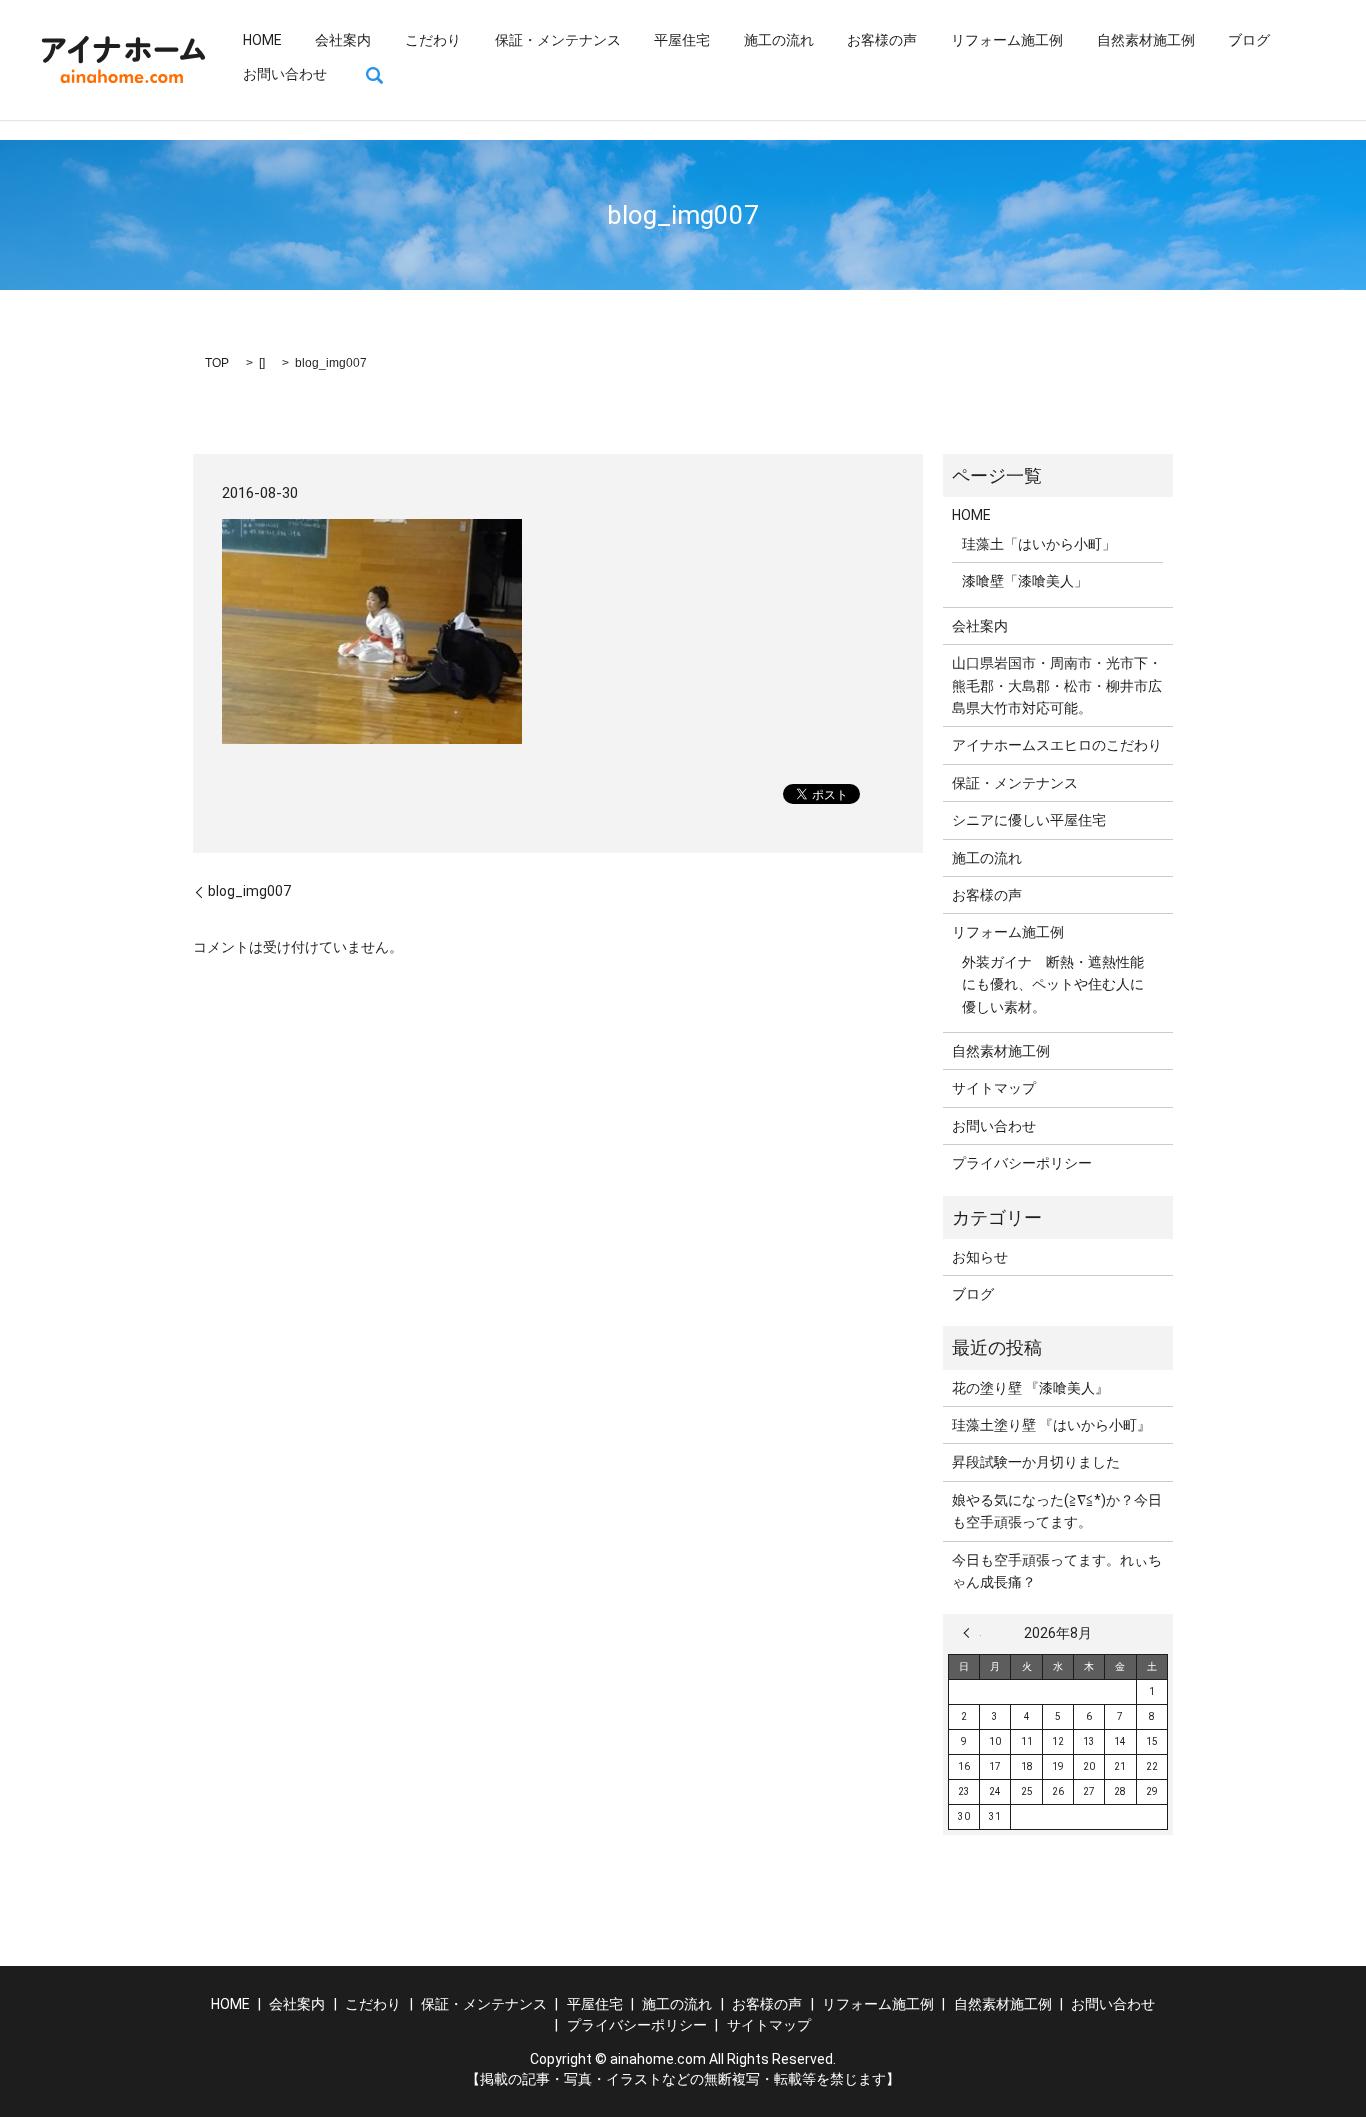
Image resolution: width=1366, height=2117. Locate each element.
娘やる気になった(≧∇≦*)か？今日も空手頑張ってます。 (1057, 1511)
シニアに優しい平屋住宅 (1029, 820)
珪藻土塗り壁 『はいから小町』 (1051, 1425)
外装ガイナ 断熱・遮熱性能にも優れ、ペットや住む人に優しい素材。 (1053, 984)
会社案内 (343, 40)
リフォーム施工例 (1007, 40)
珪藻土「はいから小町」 (1039, 544)
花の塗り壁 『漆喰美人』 (1030, 1388)
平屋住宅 (682, 40)
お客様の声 (882, 40)
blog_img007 (249, 891)
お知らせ (980, 1257)
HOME (262, 40)
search (375, 75)
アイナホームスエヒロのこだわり (1057, 745)
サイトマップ (994, 1088)
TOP (217, 363)
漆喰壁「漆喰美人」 (1025, 581)
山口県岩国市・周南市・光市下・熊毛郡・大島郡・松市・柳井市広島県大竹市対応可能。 (1057, 685)
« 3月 (972, 1633)
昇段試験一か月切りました (1036, 1462)
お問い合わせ (285, 74)
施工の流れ (779, 40)
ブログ (1249, 40)
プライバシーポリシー (1022, 1163)
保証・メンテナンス (558, 40)
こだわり (433, 40)
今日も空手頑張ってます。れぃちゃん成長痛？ (1057, 1571)
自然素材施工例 (1146, 40)
